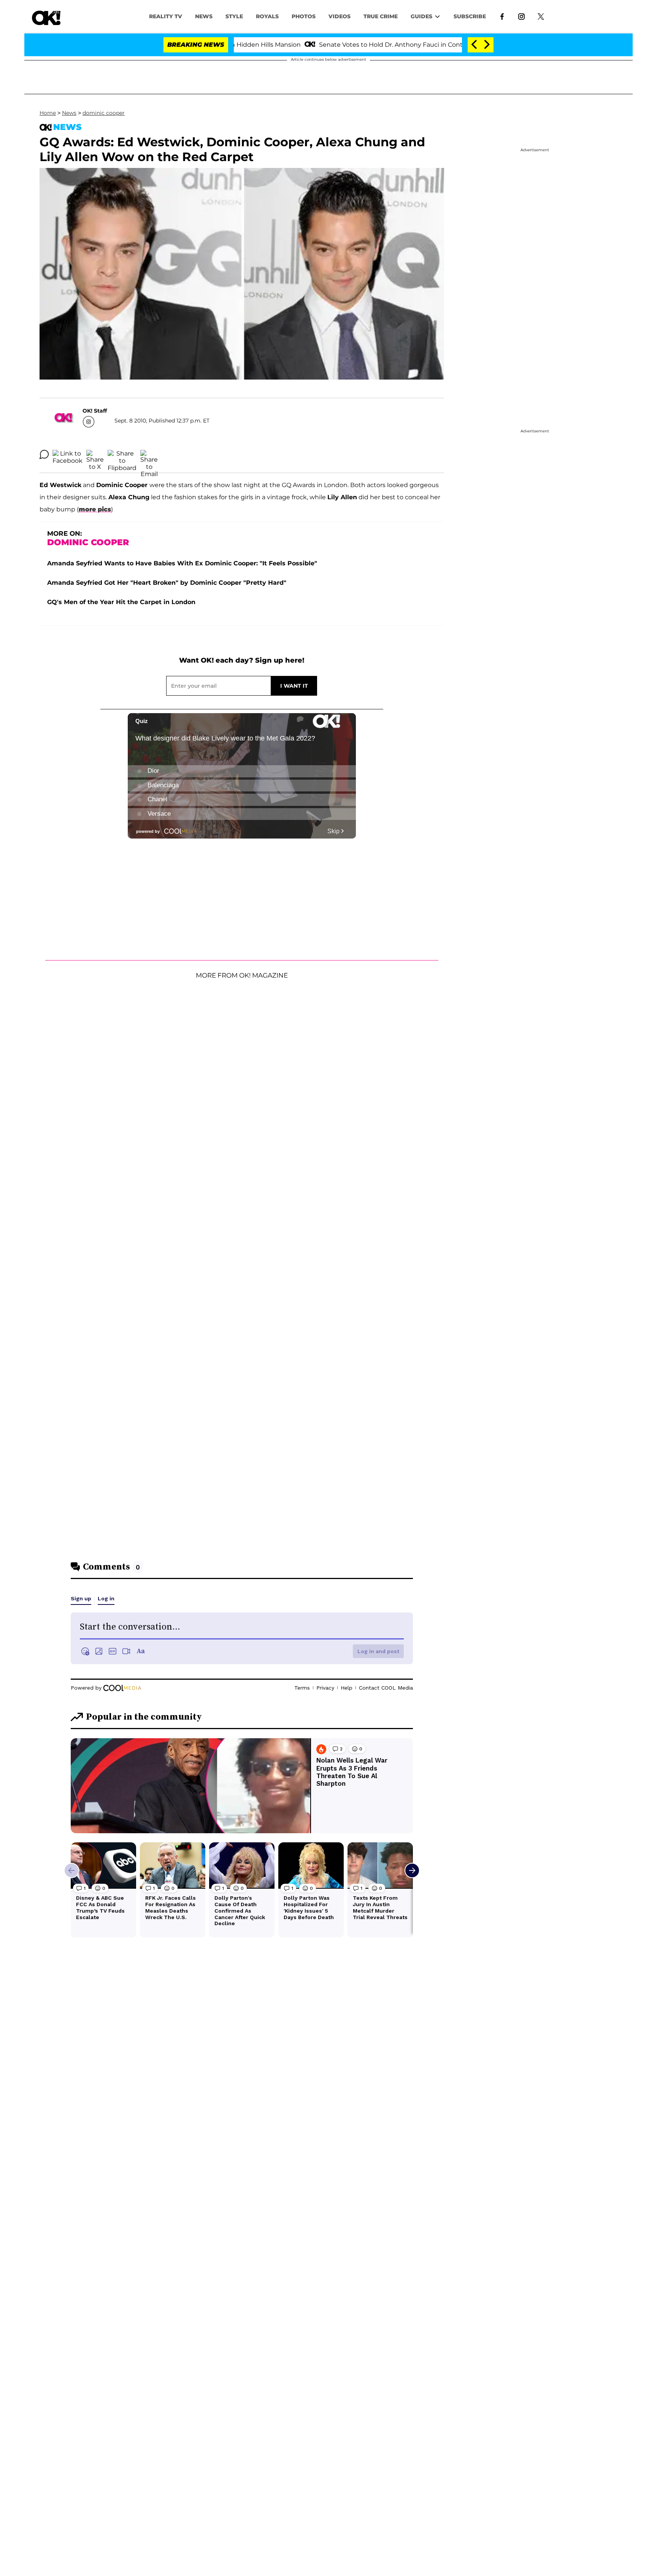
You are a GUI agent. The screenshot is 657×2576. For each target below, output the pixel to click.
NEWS (204, 16)
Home (48, 113)
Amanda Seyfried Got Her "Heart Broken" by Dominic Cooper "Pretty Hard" (167, 583)
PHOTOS (304, 16)
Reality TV (166, 16)
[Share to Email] (149, 454)
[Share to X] (95, 454)
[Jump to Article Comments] (44, 454)
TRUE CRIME (381, 16)
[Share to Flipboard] (122, 454)
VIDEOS (340, 16)
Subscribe (470, 16)
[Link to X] (541, 16)
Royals (267, 16)
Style (234, 16)
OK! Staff (95, 411)
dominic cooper (104, 113)
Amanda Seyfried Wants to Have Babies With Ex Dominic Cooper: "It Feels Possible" (182, 563)
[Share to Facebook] (67, 454)
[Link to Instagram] (521, 16)
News (69, 113)
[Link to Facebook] (502, 16)
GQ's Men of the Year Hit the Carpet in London (121, 602)
